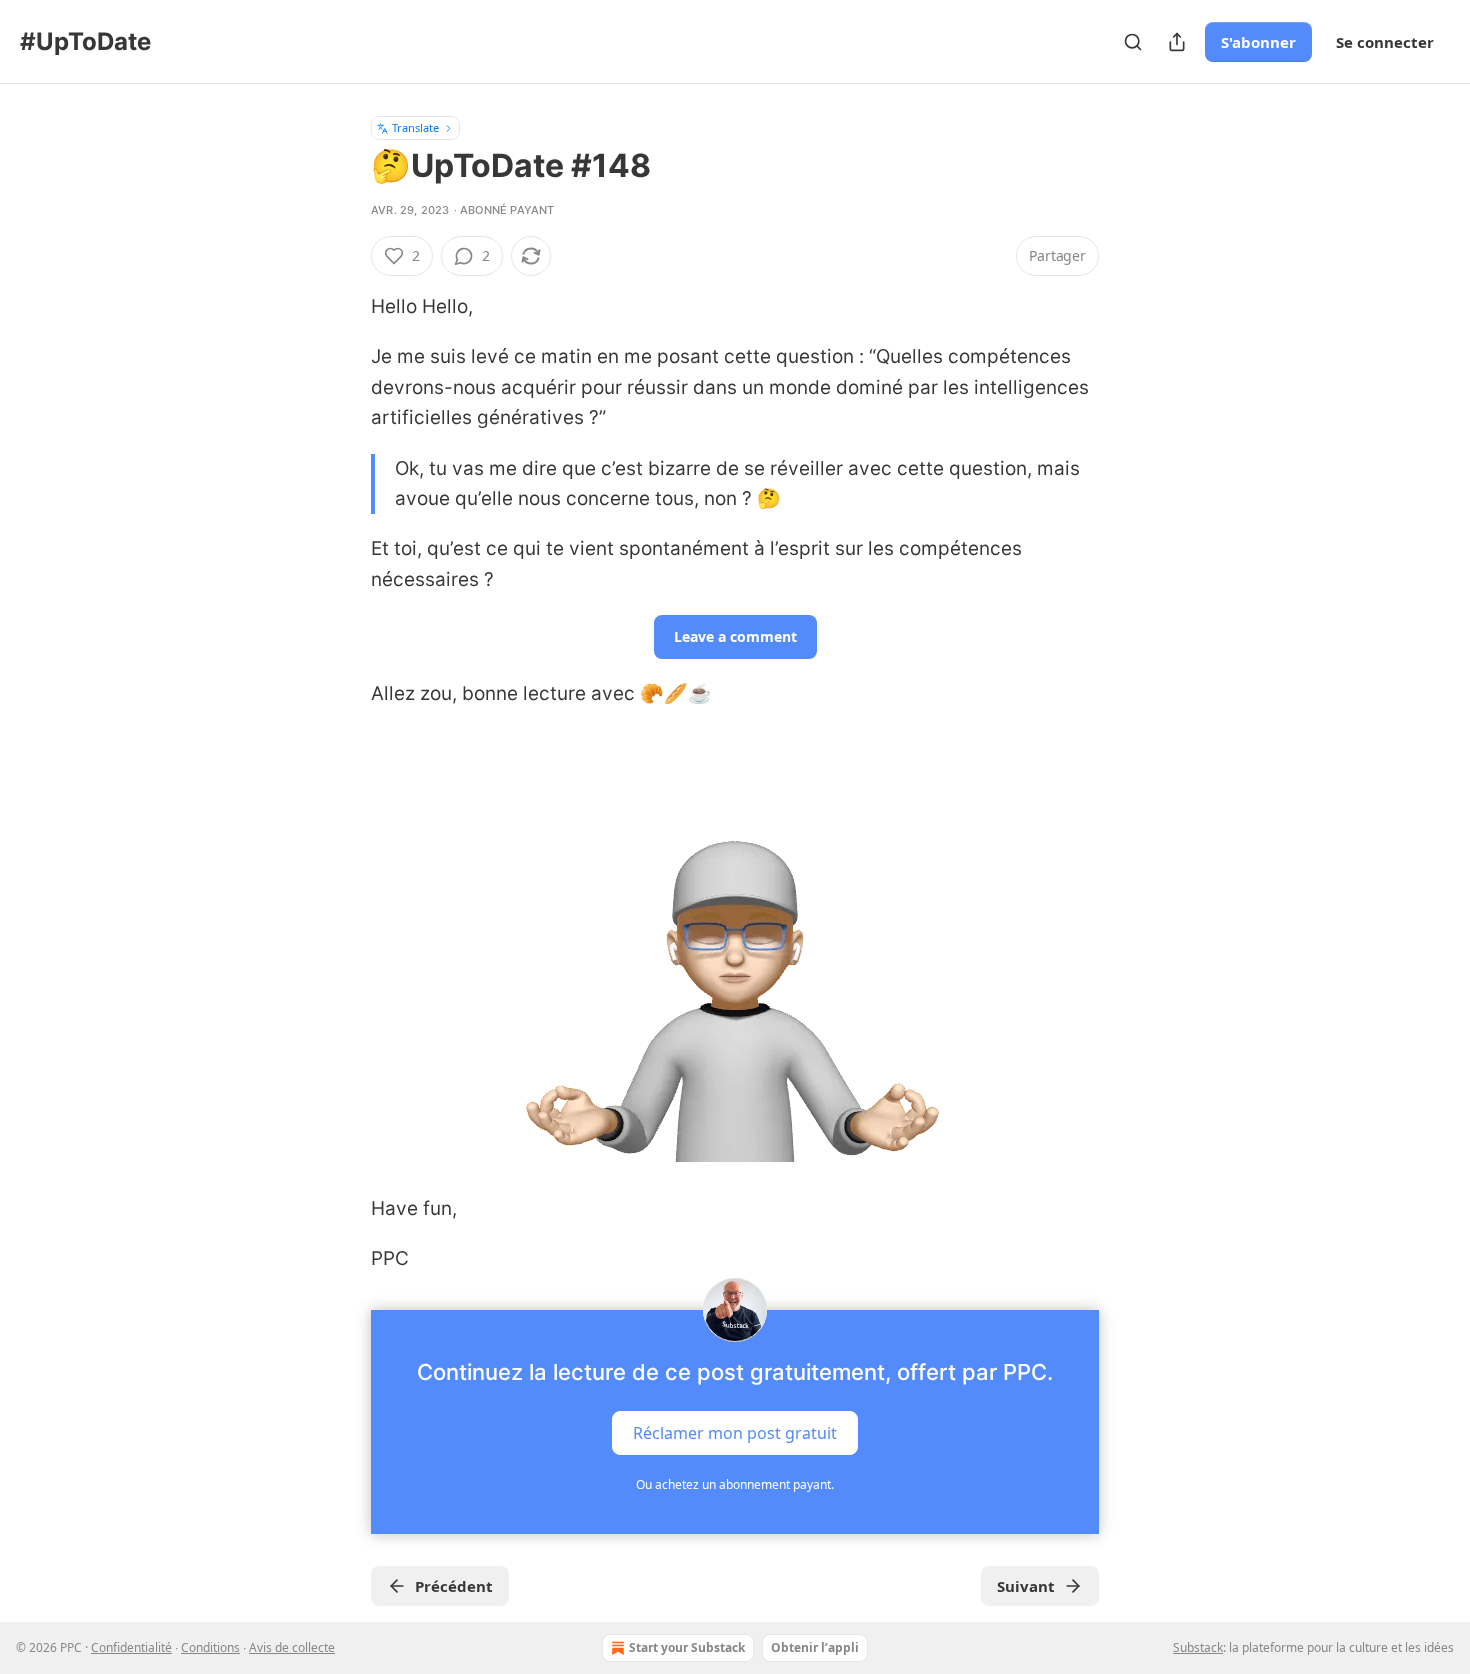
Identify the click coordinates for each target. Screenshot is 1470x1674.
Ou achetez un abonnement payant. (735, 1484)
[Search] (1133, 42)
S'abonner (1258, 42)
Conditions (210, 1647)
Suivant (1026, 1586)
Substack (1198, 1647)
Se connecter (1385, 42)
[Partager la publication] (1177, 42)
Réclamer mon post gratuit (735, 1433)
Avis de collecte (292, 1647)
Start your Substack (687, 1647)
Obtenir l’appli (815, 1647)
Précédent (454, 1586)
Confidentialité (131, 1647)
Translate (415, 127)
